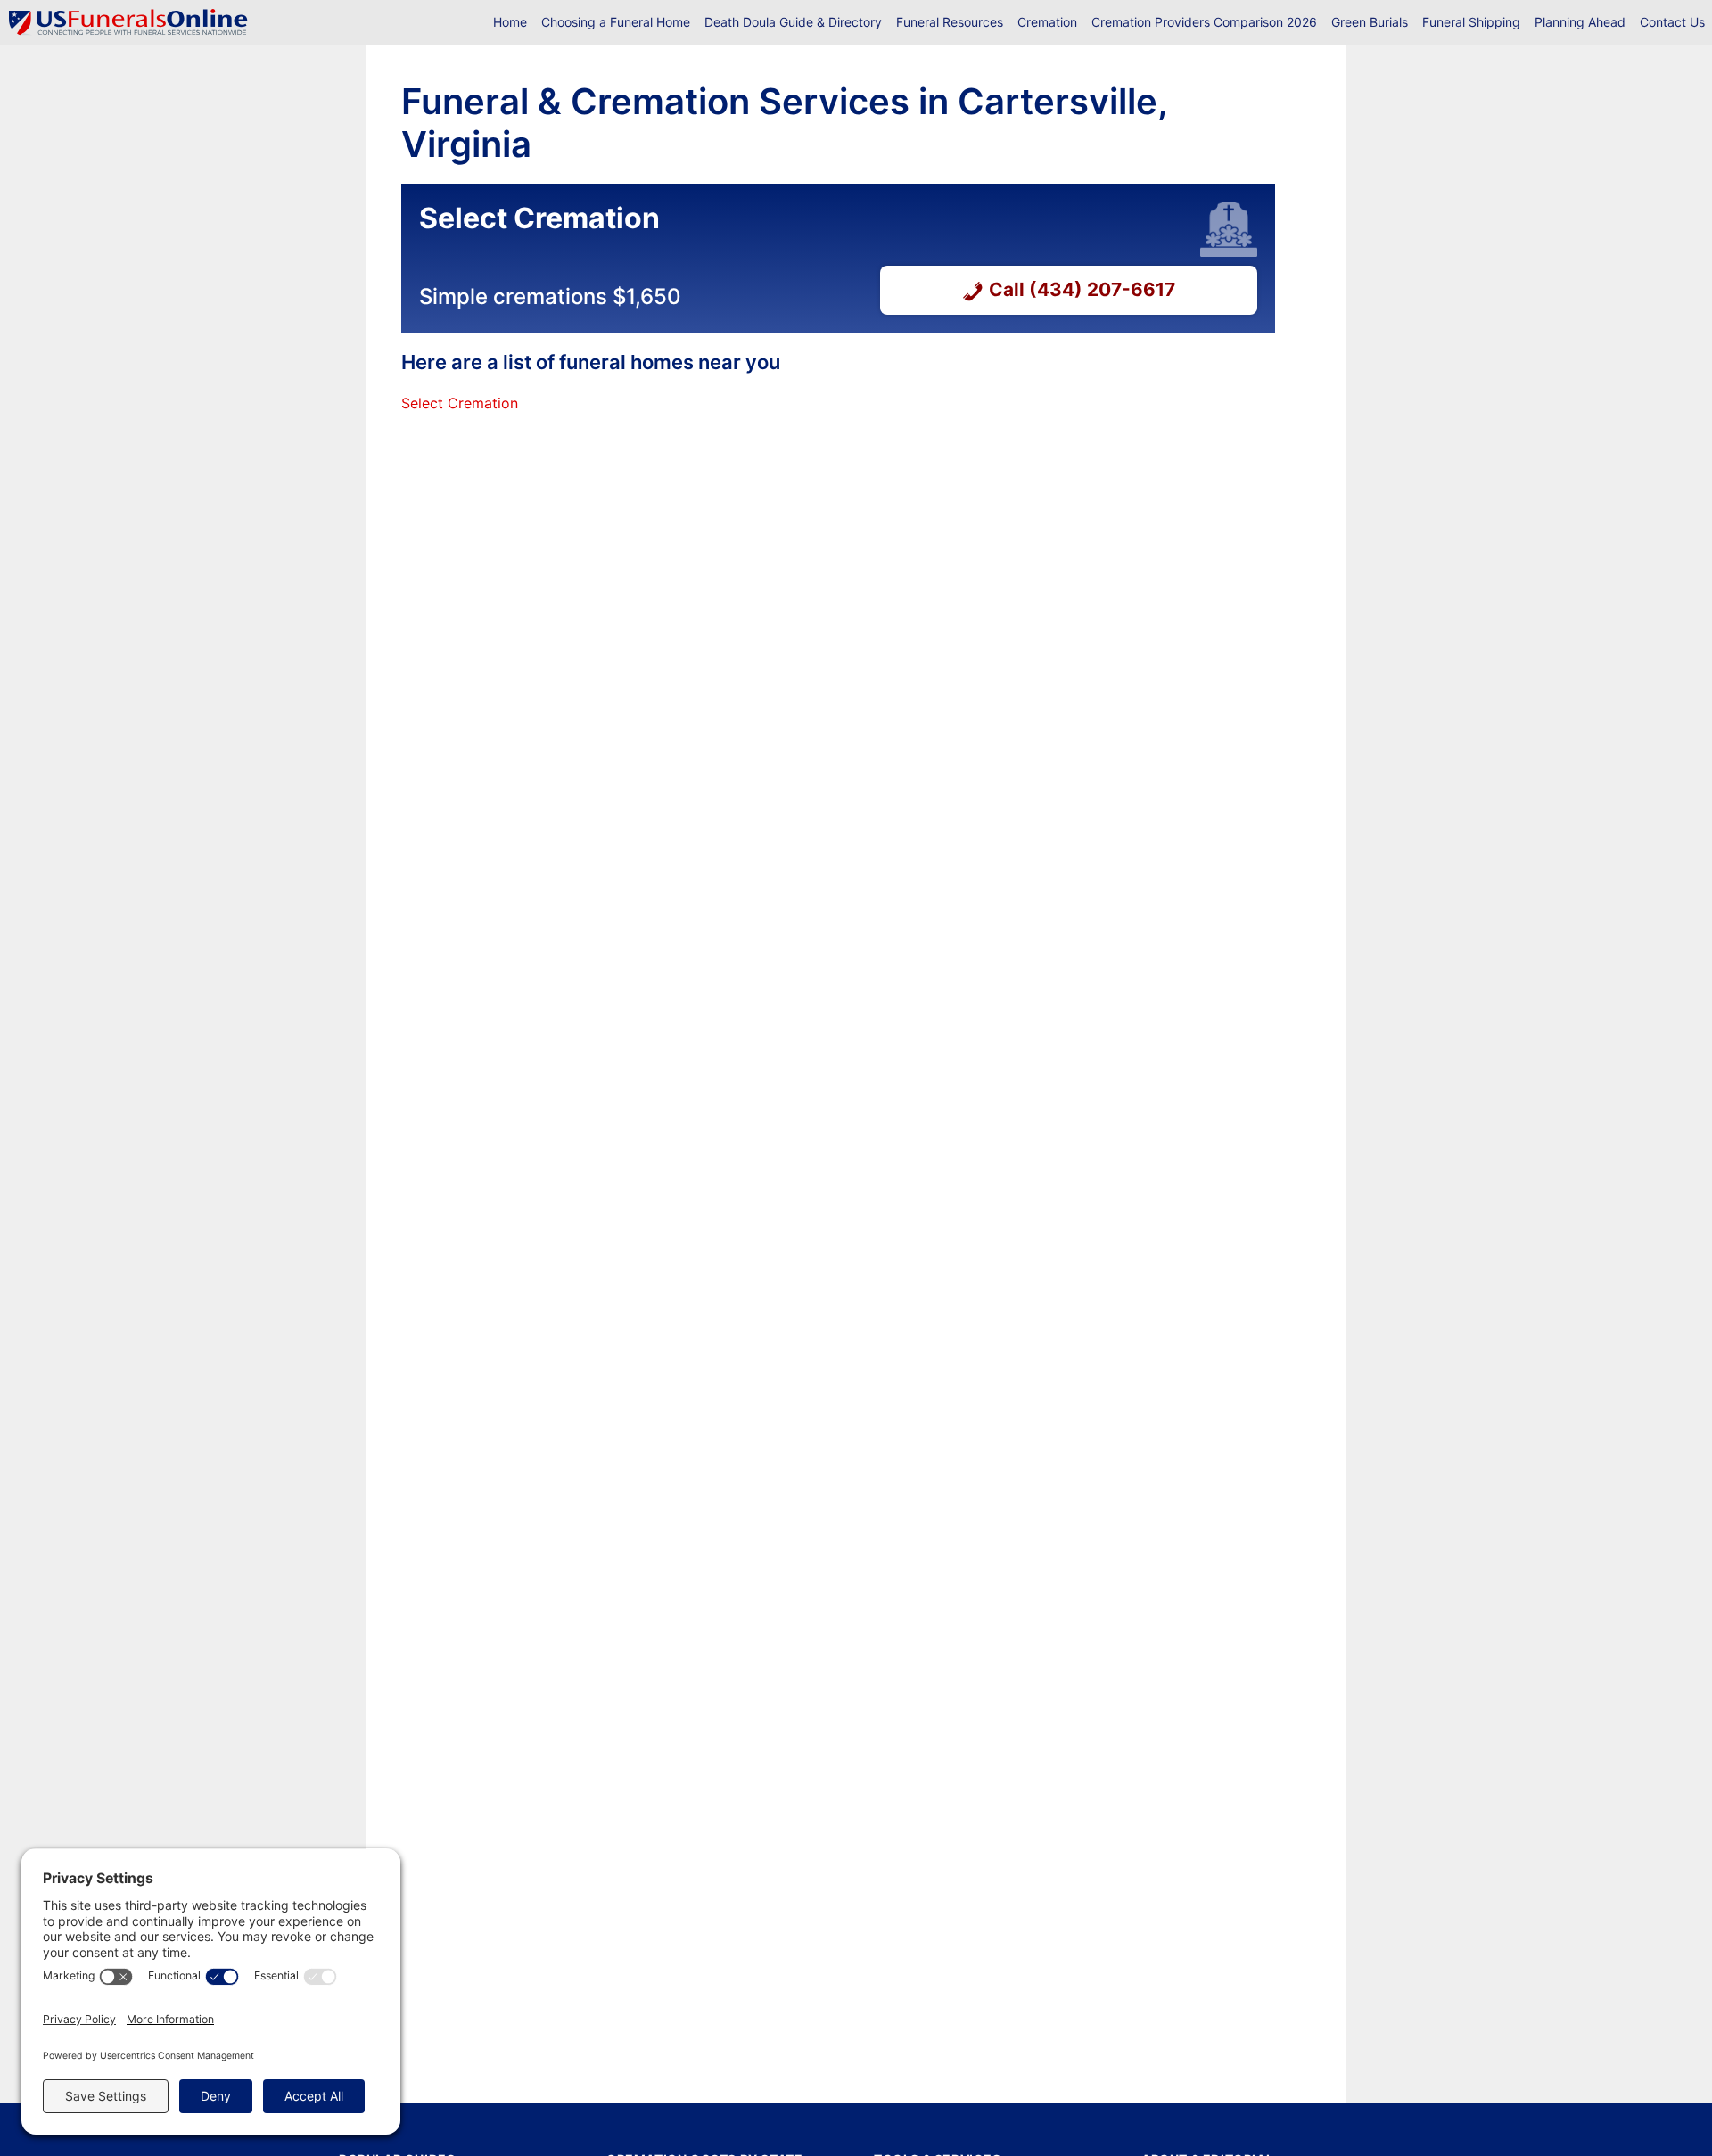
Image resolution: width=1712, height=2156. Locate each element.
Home (510, 22)
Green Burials (1370, 22)
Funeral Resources (950, 22)
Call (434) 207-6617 (1082, 289)
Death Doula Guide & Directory (793, 22)
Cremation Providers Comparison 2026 (1204, 22)
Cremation (1047, 22)
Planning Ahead (1580, 22)
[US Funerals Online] (128, 22)
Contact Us (1672, 22)
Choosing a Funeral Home (616, 22)
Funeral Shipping (1471, 22)
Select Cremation (460, 403)
